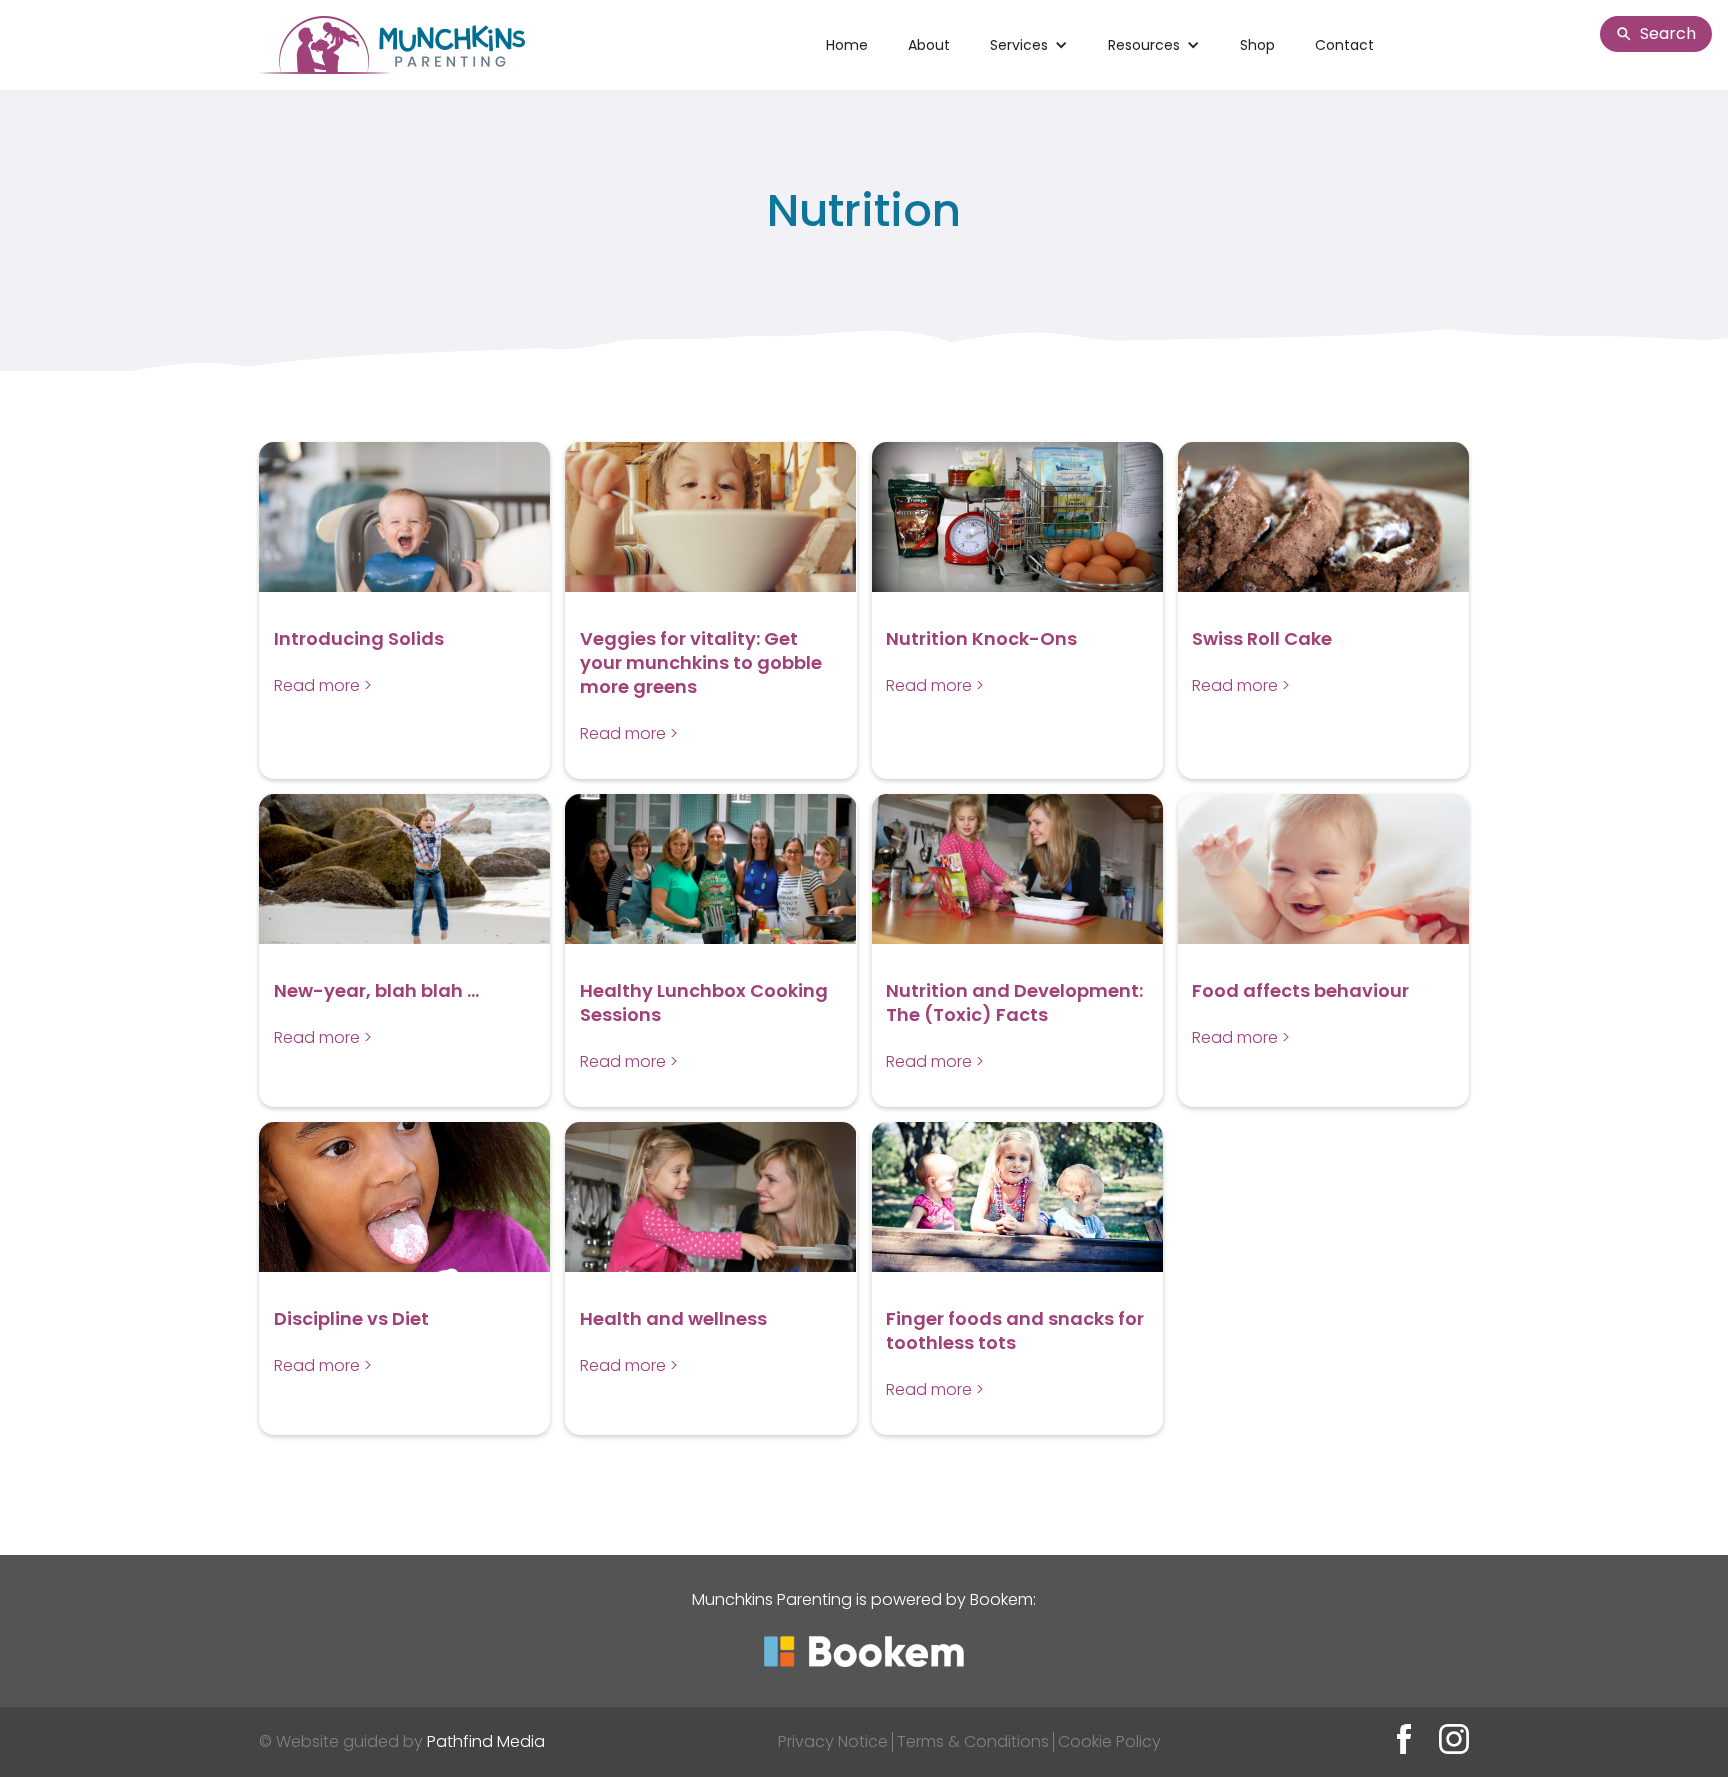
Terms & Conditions (973, 1741)
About (929, 45)
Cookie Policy (1109, 1741)
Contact (1344, 45)
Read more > (323, 685)
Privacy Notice (833, 1741)
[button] (1029, 45)
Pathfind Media (486, 1741)
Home (847, 45)
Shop (1257, 45)
